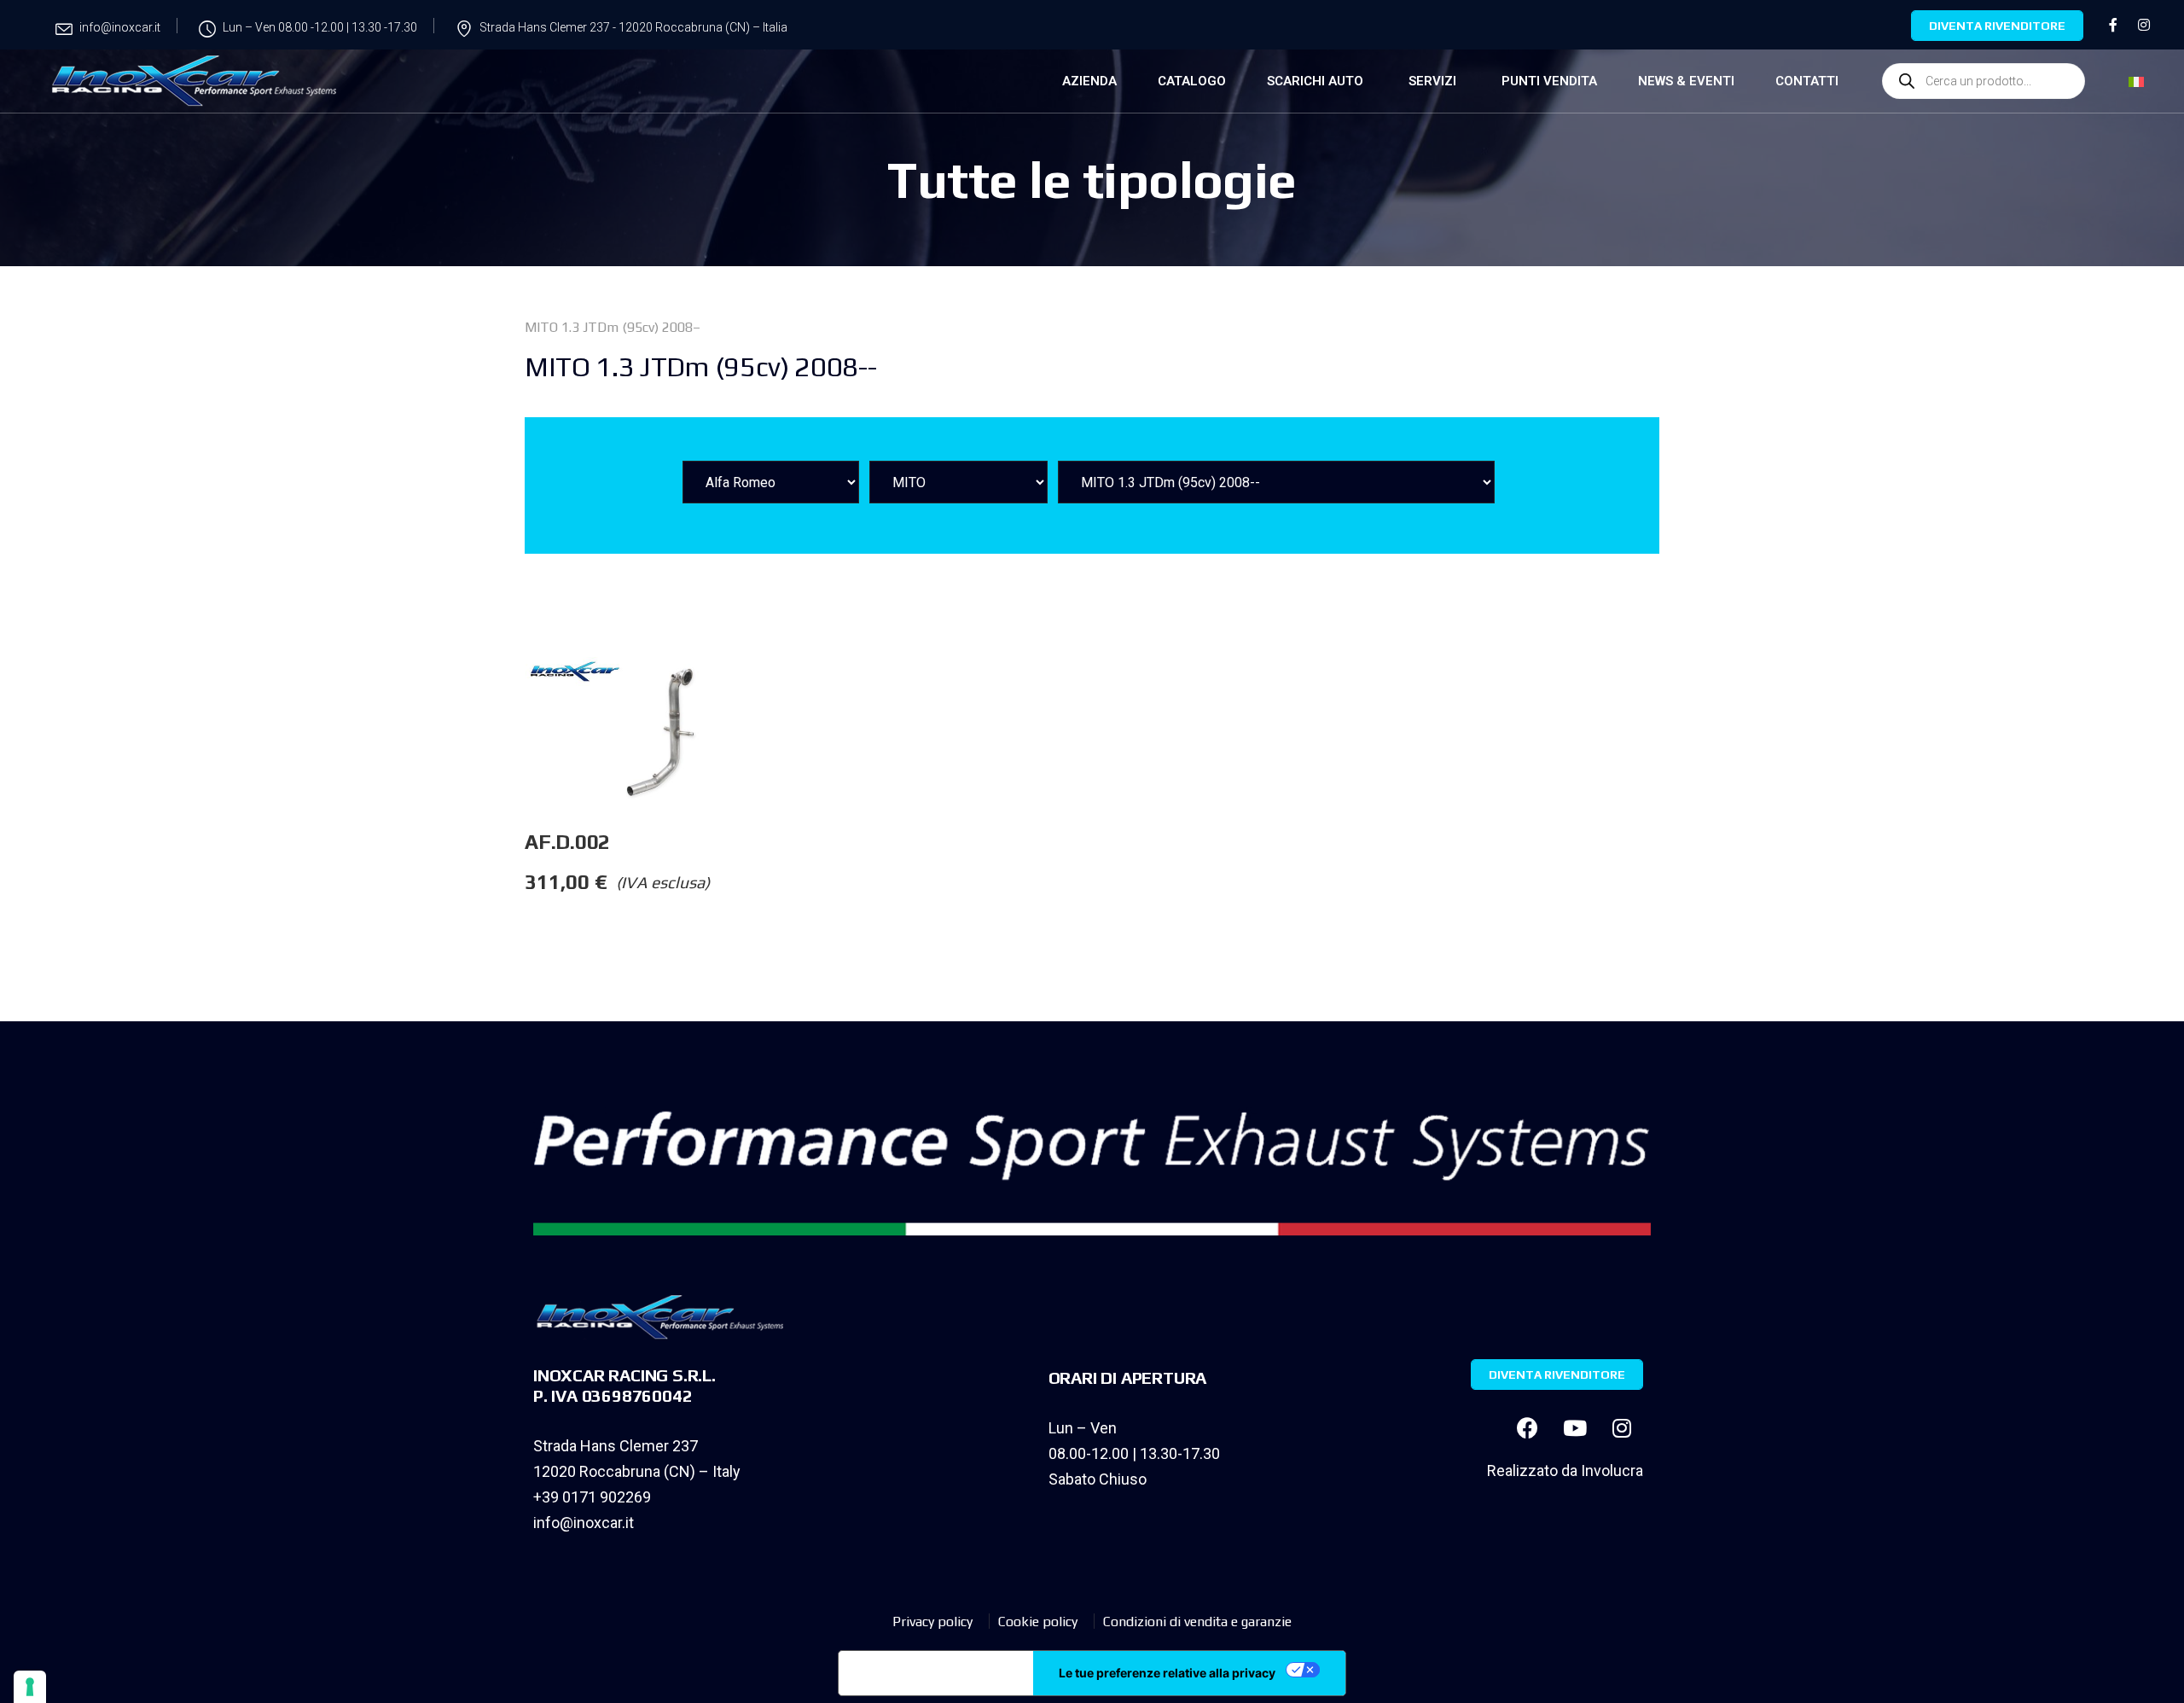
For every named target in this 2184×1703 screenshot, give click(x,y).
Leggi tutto (812, 691)
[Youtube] (1575, 1428)
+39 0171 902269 (592, 1497)
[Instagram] (1622, 1428)
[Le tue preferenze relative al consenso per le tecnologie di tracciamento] (30, 1687)
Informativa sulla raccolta (936, 1673)
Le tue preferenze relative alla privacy (1167, 1673)
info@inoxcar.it (584, 1523)
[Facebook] (1528, 1428)
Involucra (1612, 1471)
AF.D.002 (567, 842)
